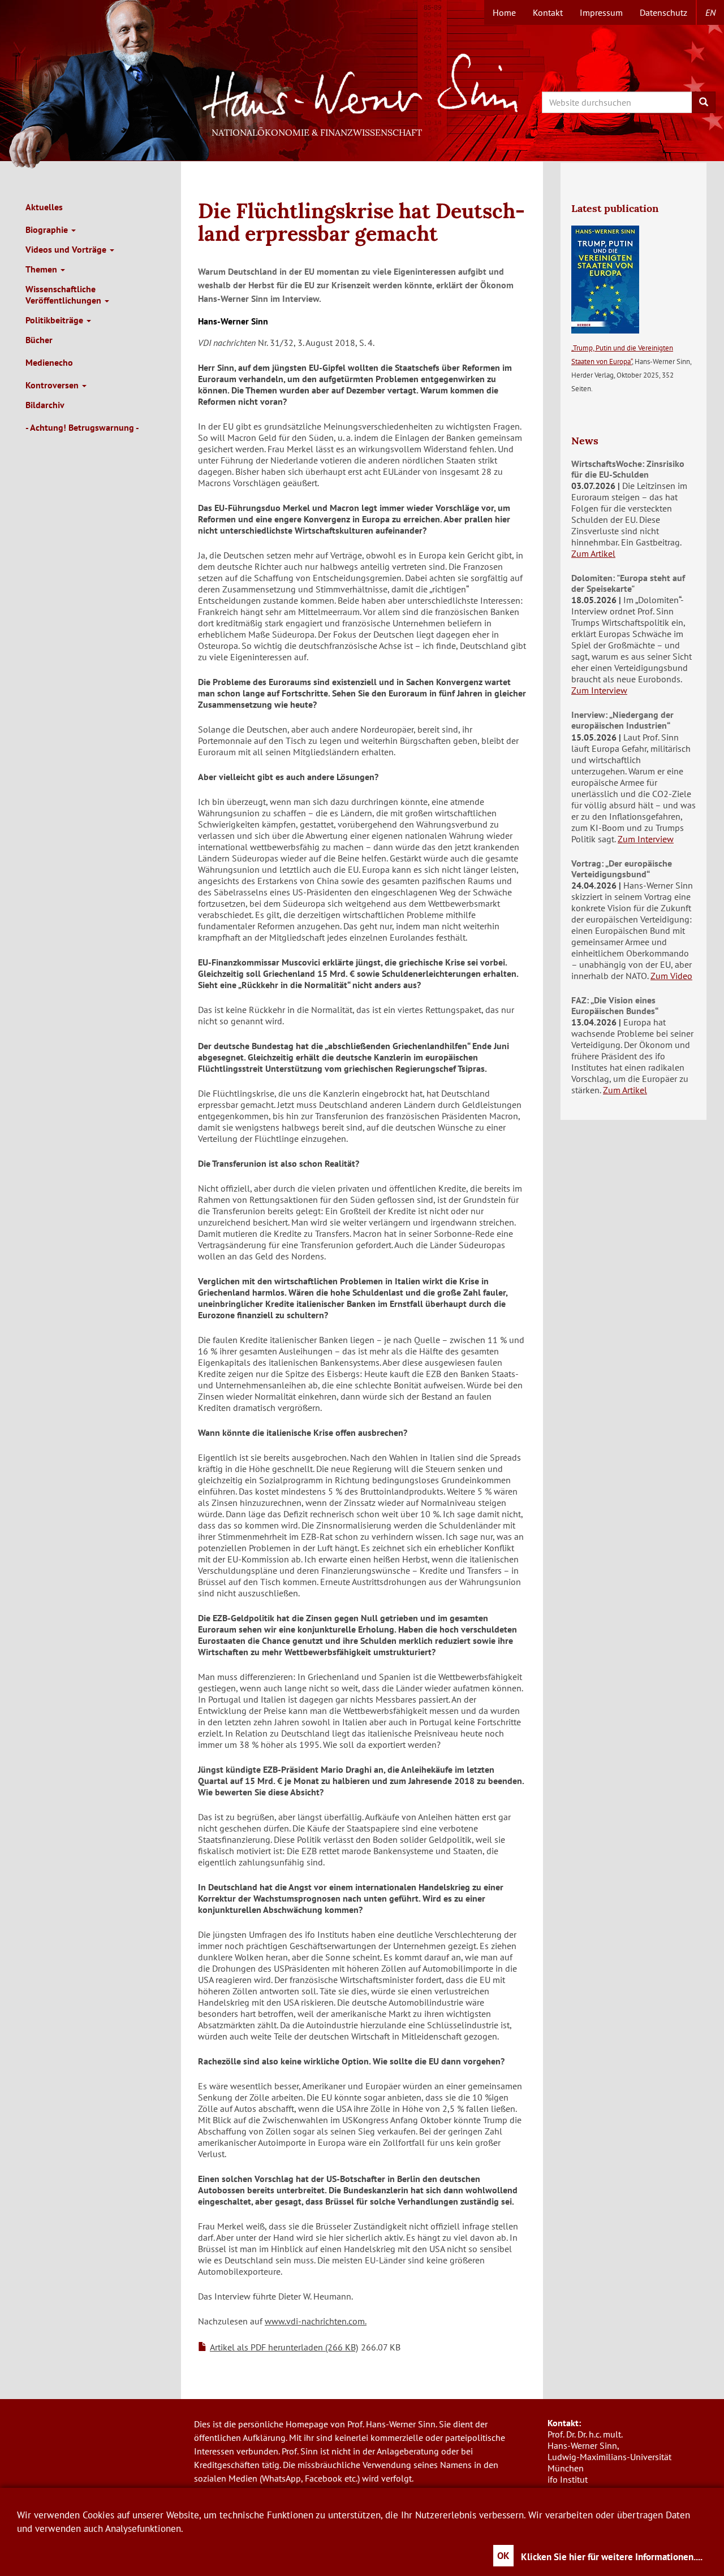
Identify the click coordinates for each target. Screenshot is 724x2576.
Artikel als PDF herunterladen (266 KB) (284, 2347)
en (710, 12)
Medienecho (49, 362)
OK (503, 2556)
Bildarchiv (45, 405)
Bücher (39, 340)
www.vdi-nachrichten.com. (316, 2321)
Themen (42, 269)
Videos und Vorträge (67, 249)
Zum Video (671, 976)
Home (504, 12)
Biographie (48, 230)
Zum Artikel (593, 553)
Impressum (601, 12)
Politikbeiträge (55, 320)
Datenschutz (663, 12)
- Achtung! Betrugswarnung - (82, 427)
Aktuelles (44, 207)
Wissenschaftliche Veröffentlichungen (64, 295)
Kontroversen (53, 385)
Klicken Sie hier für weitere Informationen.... (612, 2557)
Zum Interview (599, 690)
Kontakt (548, 12)
